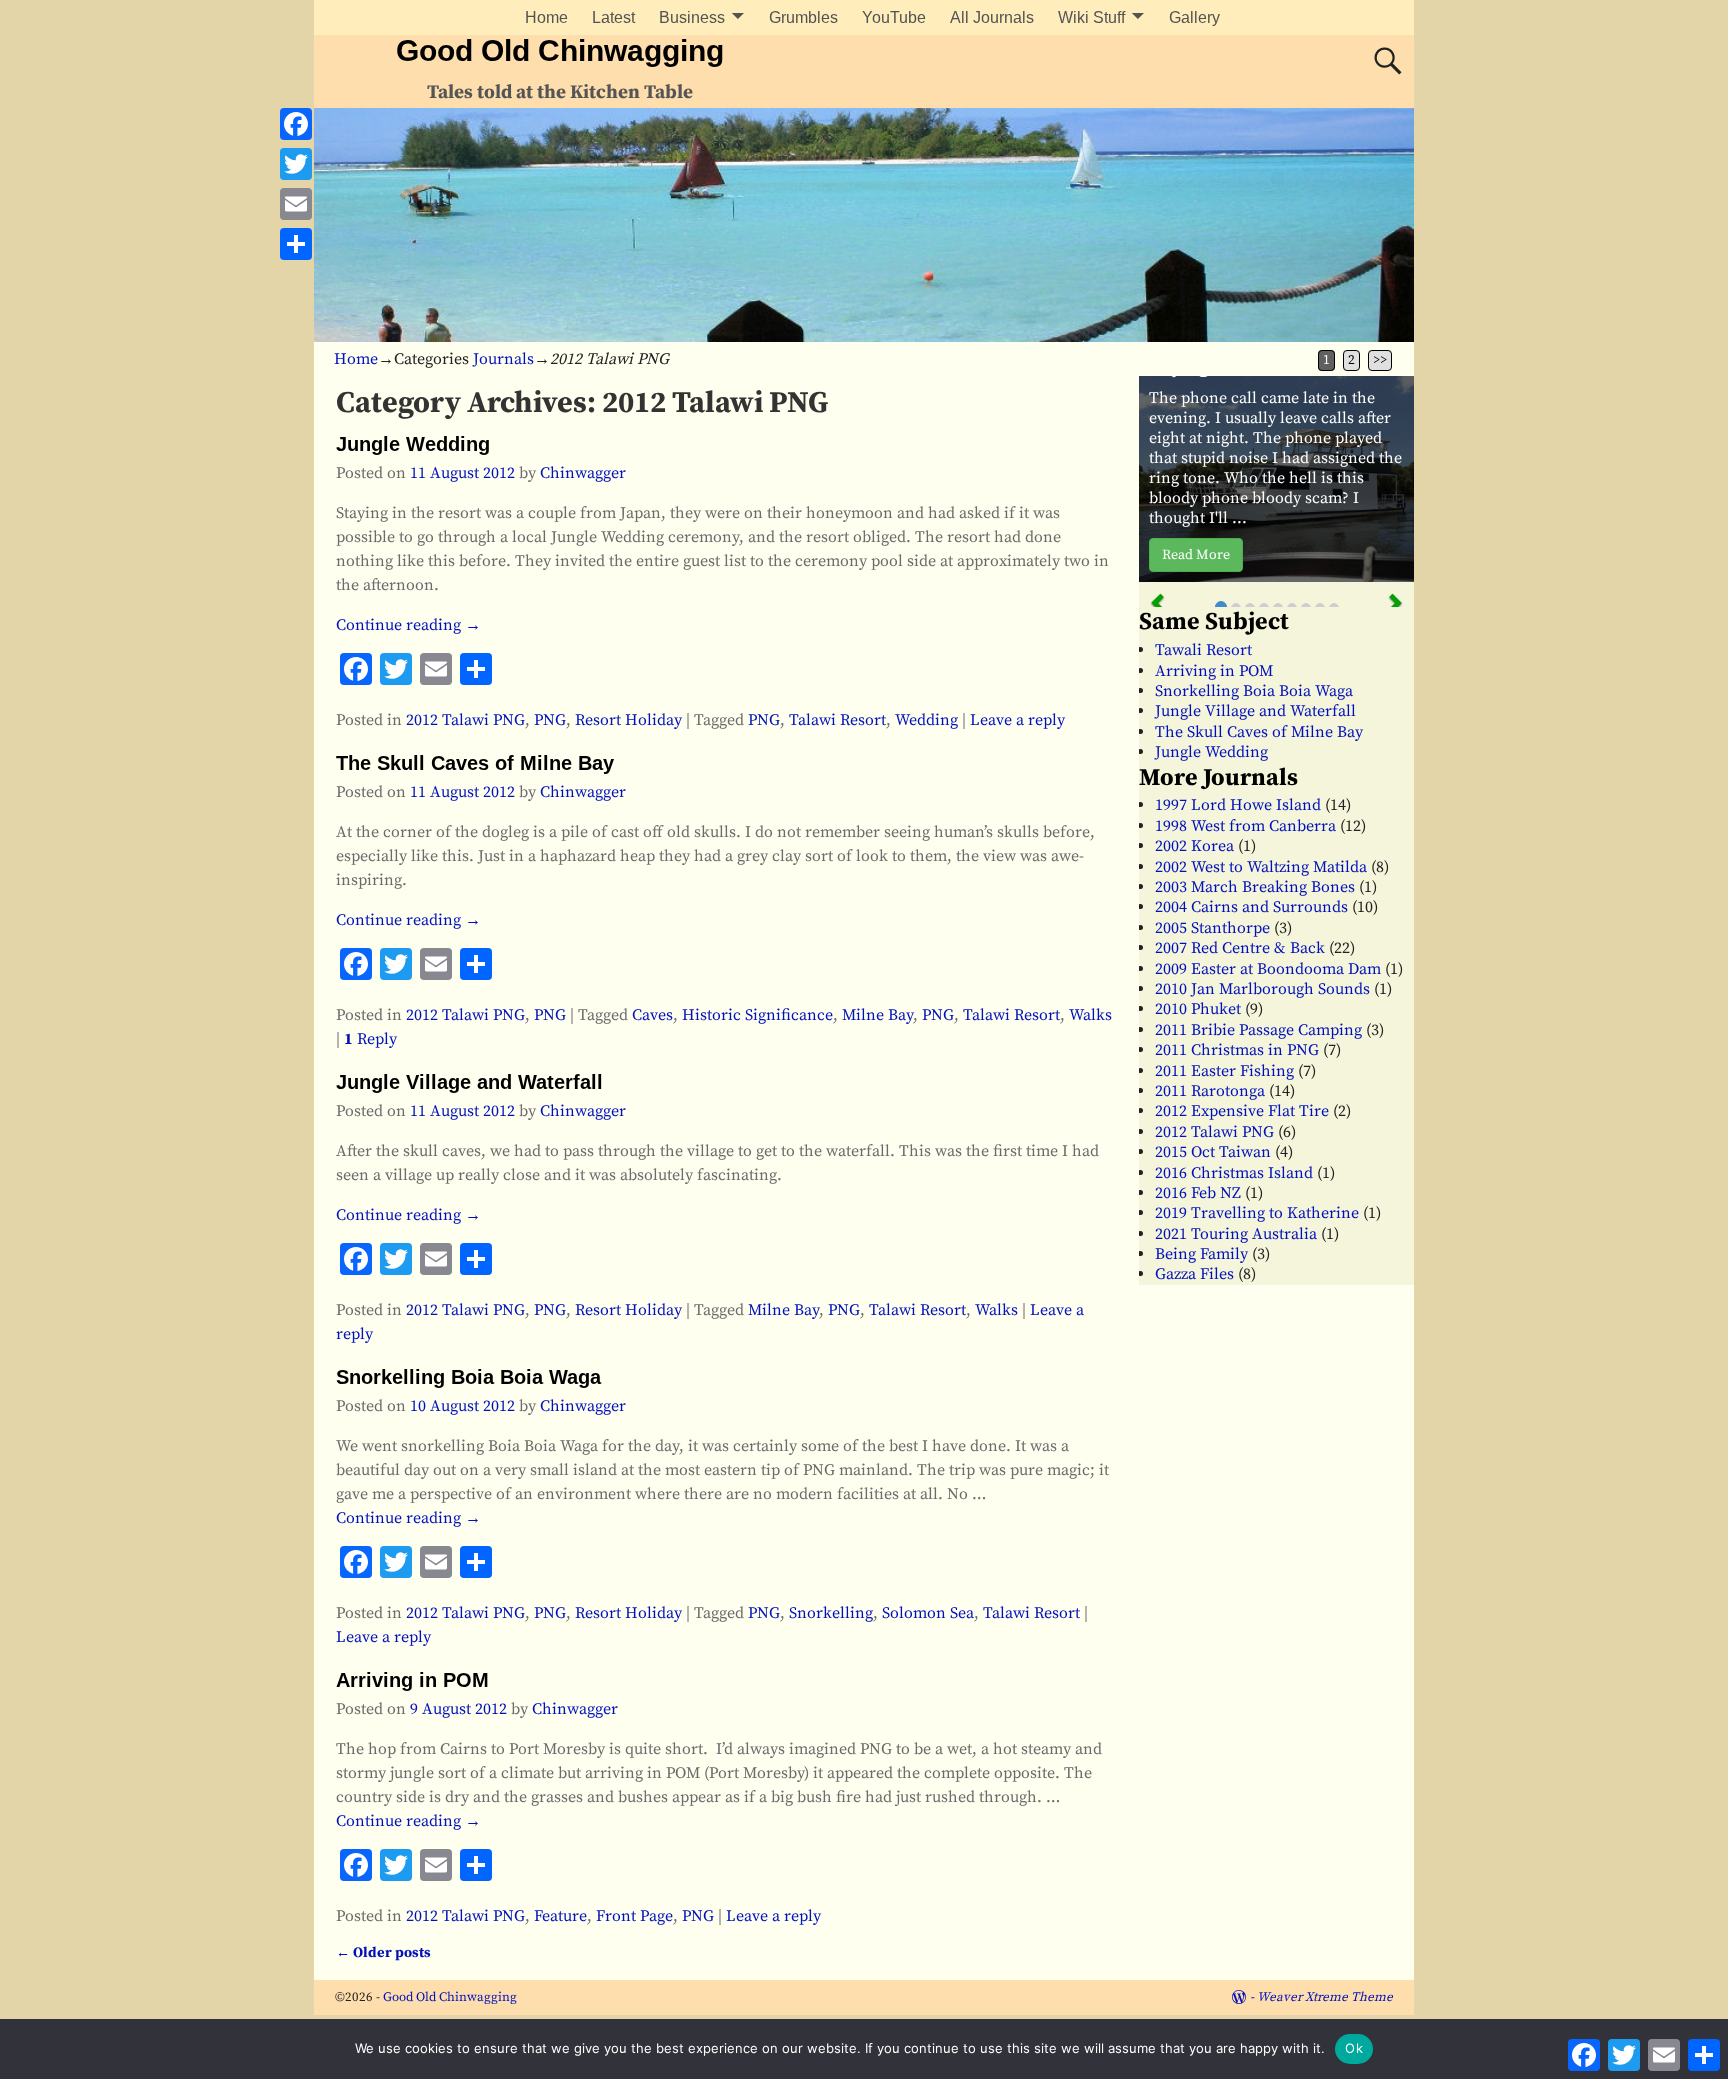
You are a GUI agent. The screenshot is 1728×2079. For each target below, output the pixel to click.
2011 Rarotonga (1210, 1091)
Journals (503, 359)
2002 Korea (1194, 846)
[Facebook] (296, 124)
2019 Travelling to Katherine (1257, 1213)
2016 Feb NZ (1198, 1193)
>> (1380, 360)
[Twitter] (296, 164)
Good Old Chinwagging (560, 50)
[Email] (296, 204)
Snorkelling (831, 1613)
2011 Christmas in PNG (1237, 1050)
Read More (1196, 555)
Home (546, 17)
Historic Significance (757, 1015)
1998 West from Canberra (1245, 826)
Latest (613, 17)
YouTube (894, 17)
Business (692, 17)
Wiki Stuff (1091, 17)
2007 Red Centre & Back (1240, 948)
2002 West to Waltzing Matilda (1261, 867)
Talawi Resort (837, 720)
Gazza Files (1194, 1274)
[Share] (296, 244)
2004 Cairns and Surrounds (1251, 907)
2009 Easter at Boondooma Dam (1268, 969)
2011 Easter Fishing (1224, 1071)
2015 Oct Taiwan (1213, 1152)
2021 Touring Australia (1236, 1234)
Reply (370, 1039)
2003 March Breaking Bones (1255, 887)
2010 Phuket (1198, 1009)
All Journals (992, 17)
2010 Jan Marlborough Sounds (1262, 989)
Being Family (1201, 1254)
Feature (560, 1916)
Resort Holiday (628, 720)
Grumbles (803, 17)
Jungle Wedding (413, 444)
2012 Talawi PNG (465, 720)
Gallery (1194, 17)
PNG (550, 720)
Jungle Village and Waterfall (469, 1082)
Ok (1354, 2048)
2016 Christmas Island (1234, 1173)
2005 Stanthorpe (1212, 928)
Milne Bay (877, 1015)
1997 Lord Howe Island (1238, 805)
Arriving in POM (412, 1680)
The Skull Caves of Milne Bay (475, 763)
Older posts (383, 1953)
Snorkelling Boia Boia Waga (468, 1377)
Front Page (634, 1916)
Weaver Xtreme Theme (1325, 1997)
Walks (1090, 1015)
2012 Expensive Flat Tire (1242, 1111)
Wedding (926, 720)
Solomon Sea (928, 1613)
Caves (652, 1015)
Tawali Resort (1203, 650)
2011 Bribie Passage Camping (1258, 1030)
